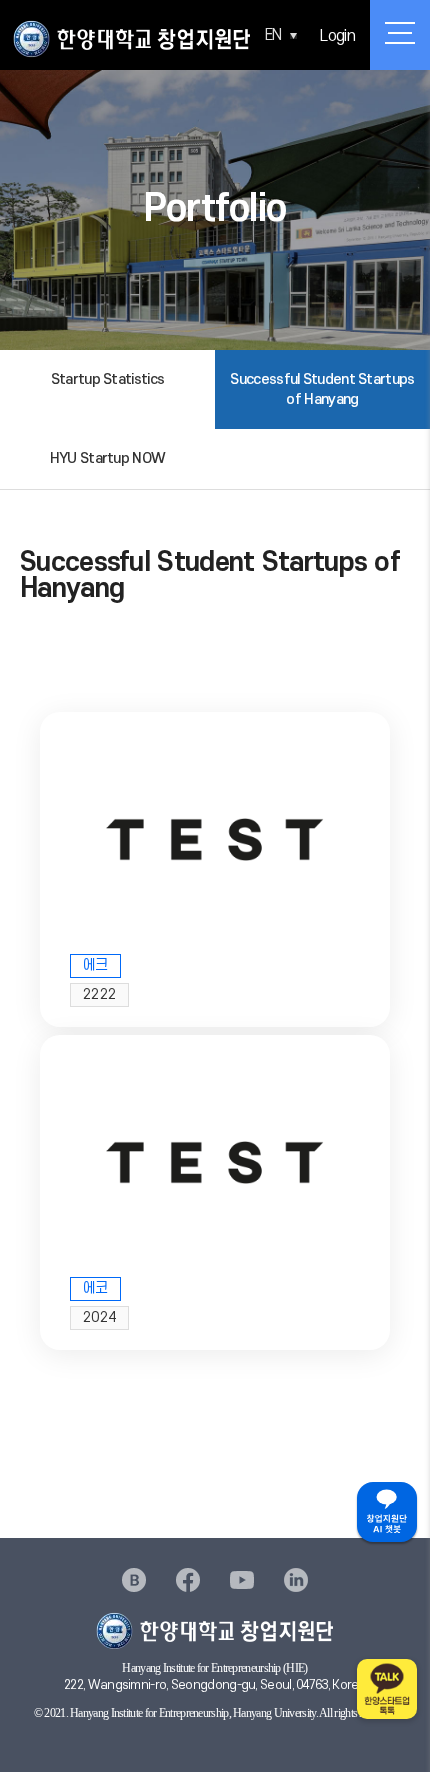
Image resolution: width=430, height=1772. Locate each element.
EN (273, 35)
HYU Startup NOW (108, 458)
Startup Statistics (107, 379)
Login (337, 36)
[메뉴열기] (400, 35)
